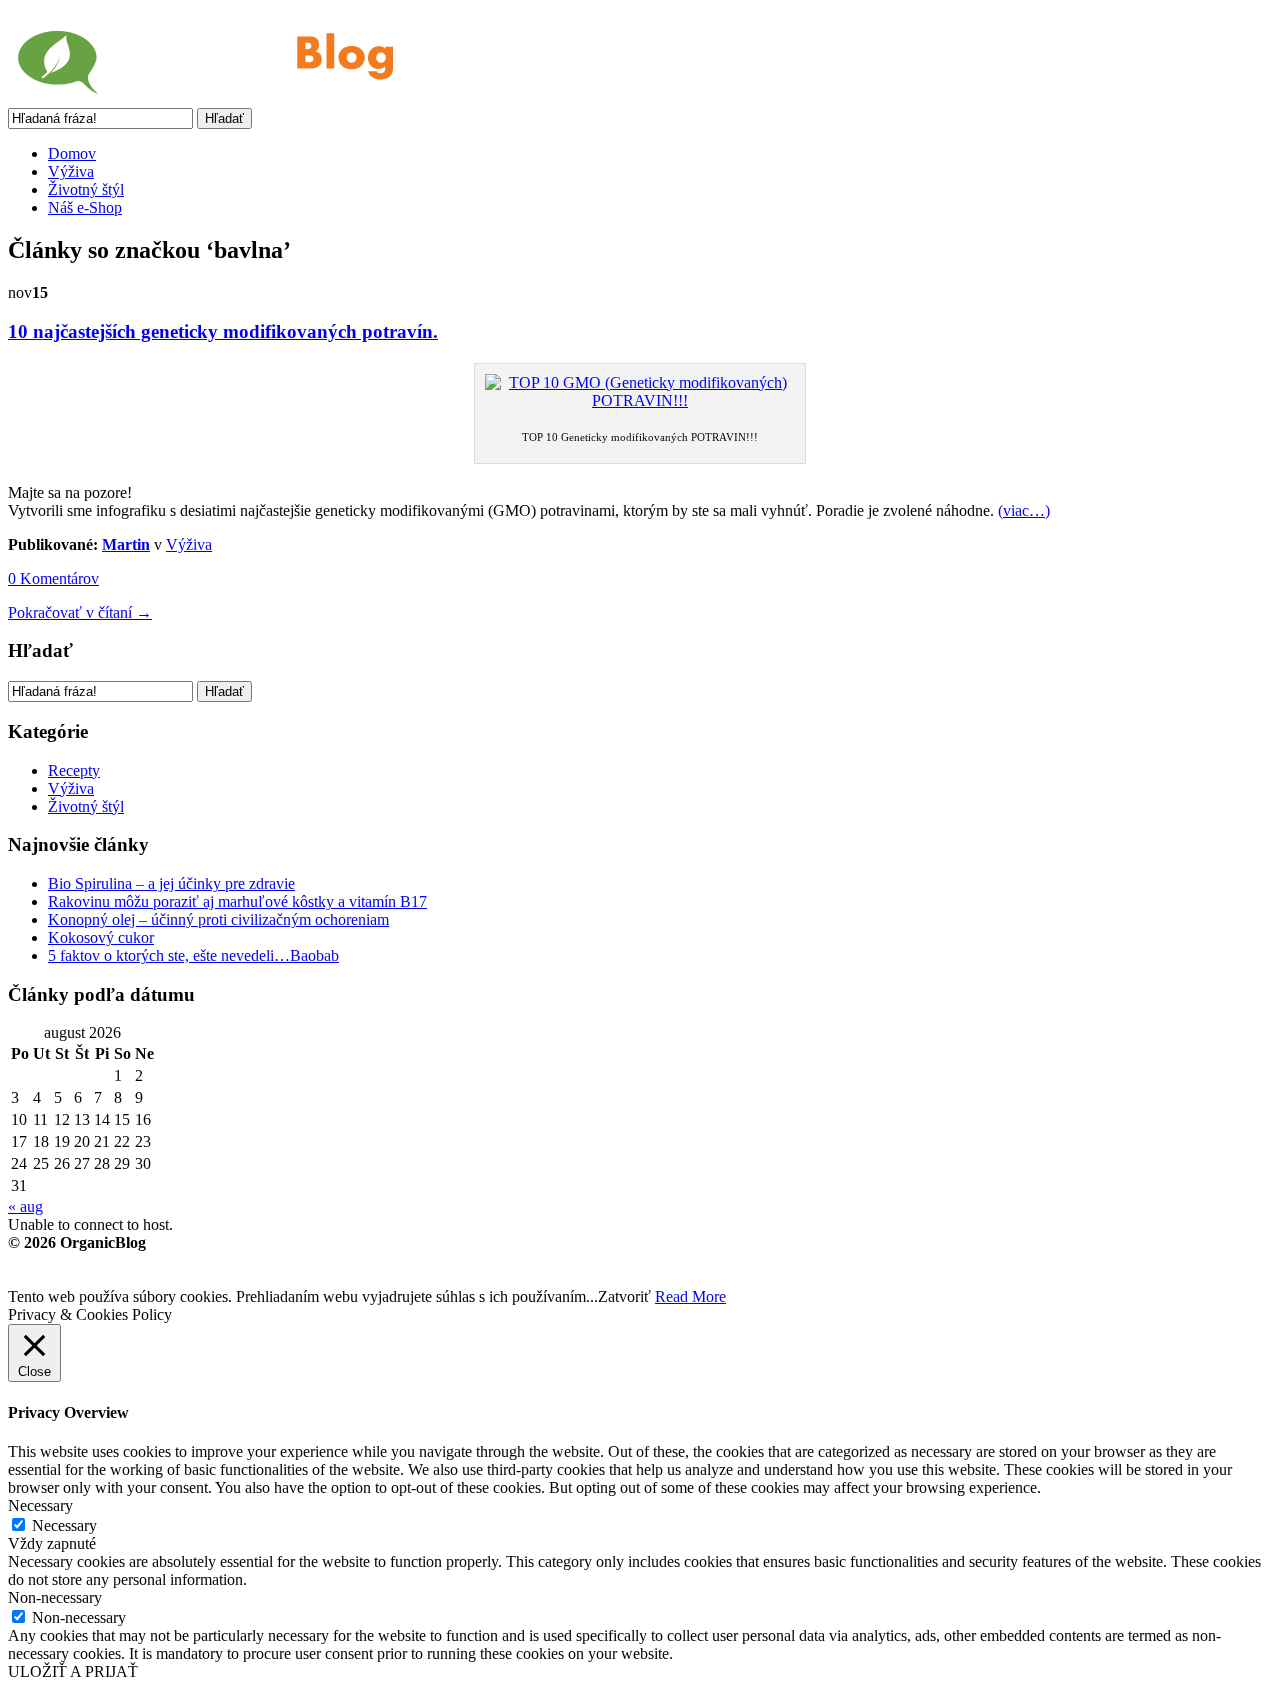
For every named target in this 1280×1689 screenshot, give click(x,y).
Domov (72, 153)
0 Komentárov (53, 578)
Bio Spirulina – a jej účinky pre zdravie (171, 883)
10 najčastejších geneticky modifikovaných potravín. (223, 331)
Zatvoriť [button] (624, 1296)
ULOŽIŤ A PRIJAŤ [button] (73, 1671)
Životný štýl (86, 189)
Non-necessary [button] (55, 1597)
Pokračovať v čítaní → (80, 612)
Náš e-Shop (85, 207)
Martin (126, 544)
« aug (25, 1206)
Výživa (71, 171)
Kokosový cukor (101, 937)
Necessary (64, 1525)
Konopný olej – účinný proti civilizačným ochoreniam (218, 919)
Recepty (74, 770)
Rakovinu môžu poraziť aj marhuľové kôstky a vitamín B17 (237, 901)
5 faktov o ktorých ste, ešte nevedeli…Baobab (193, 955)
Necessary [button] (40, 1505)
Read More (690, 1296)
